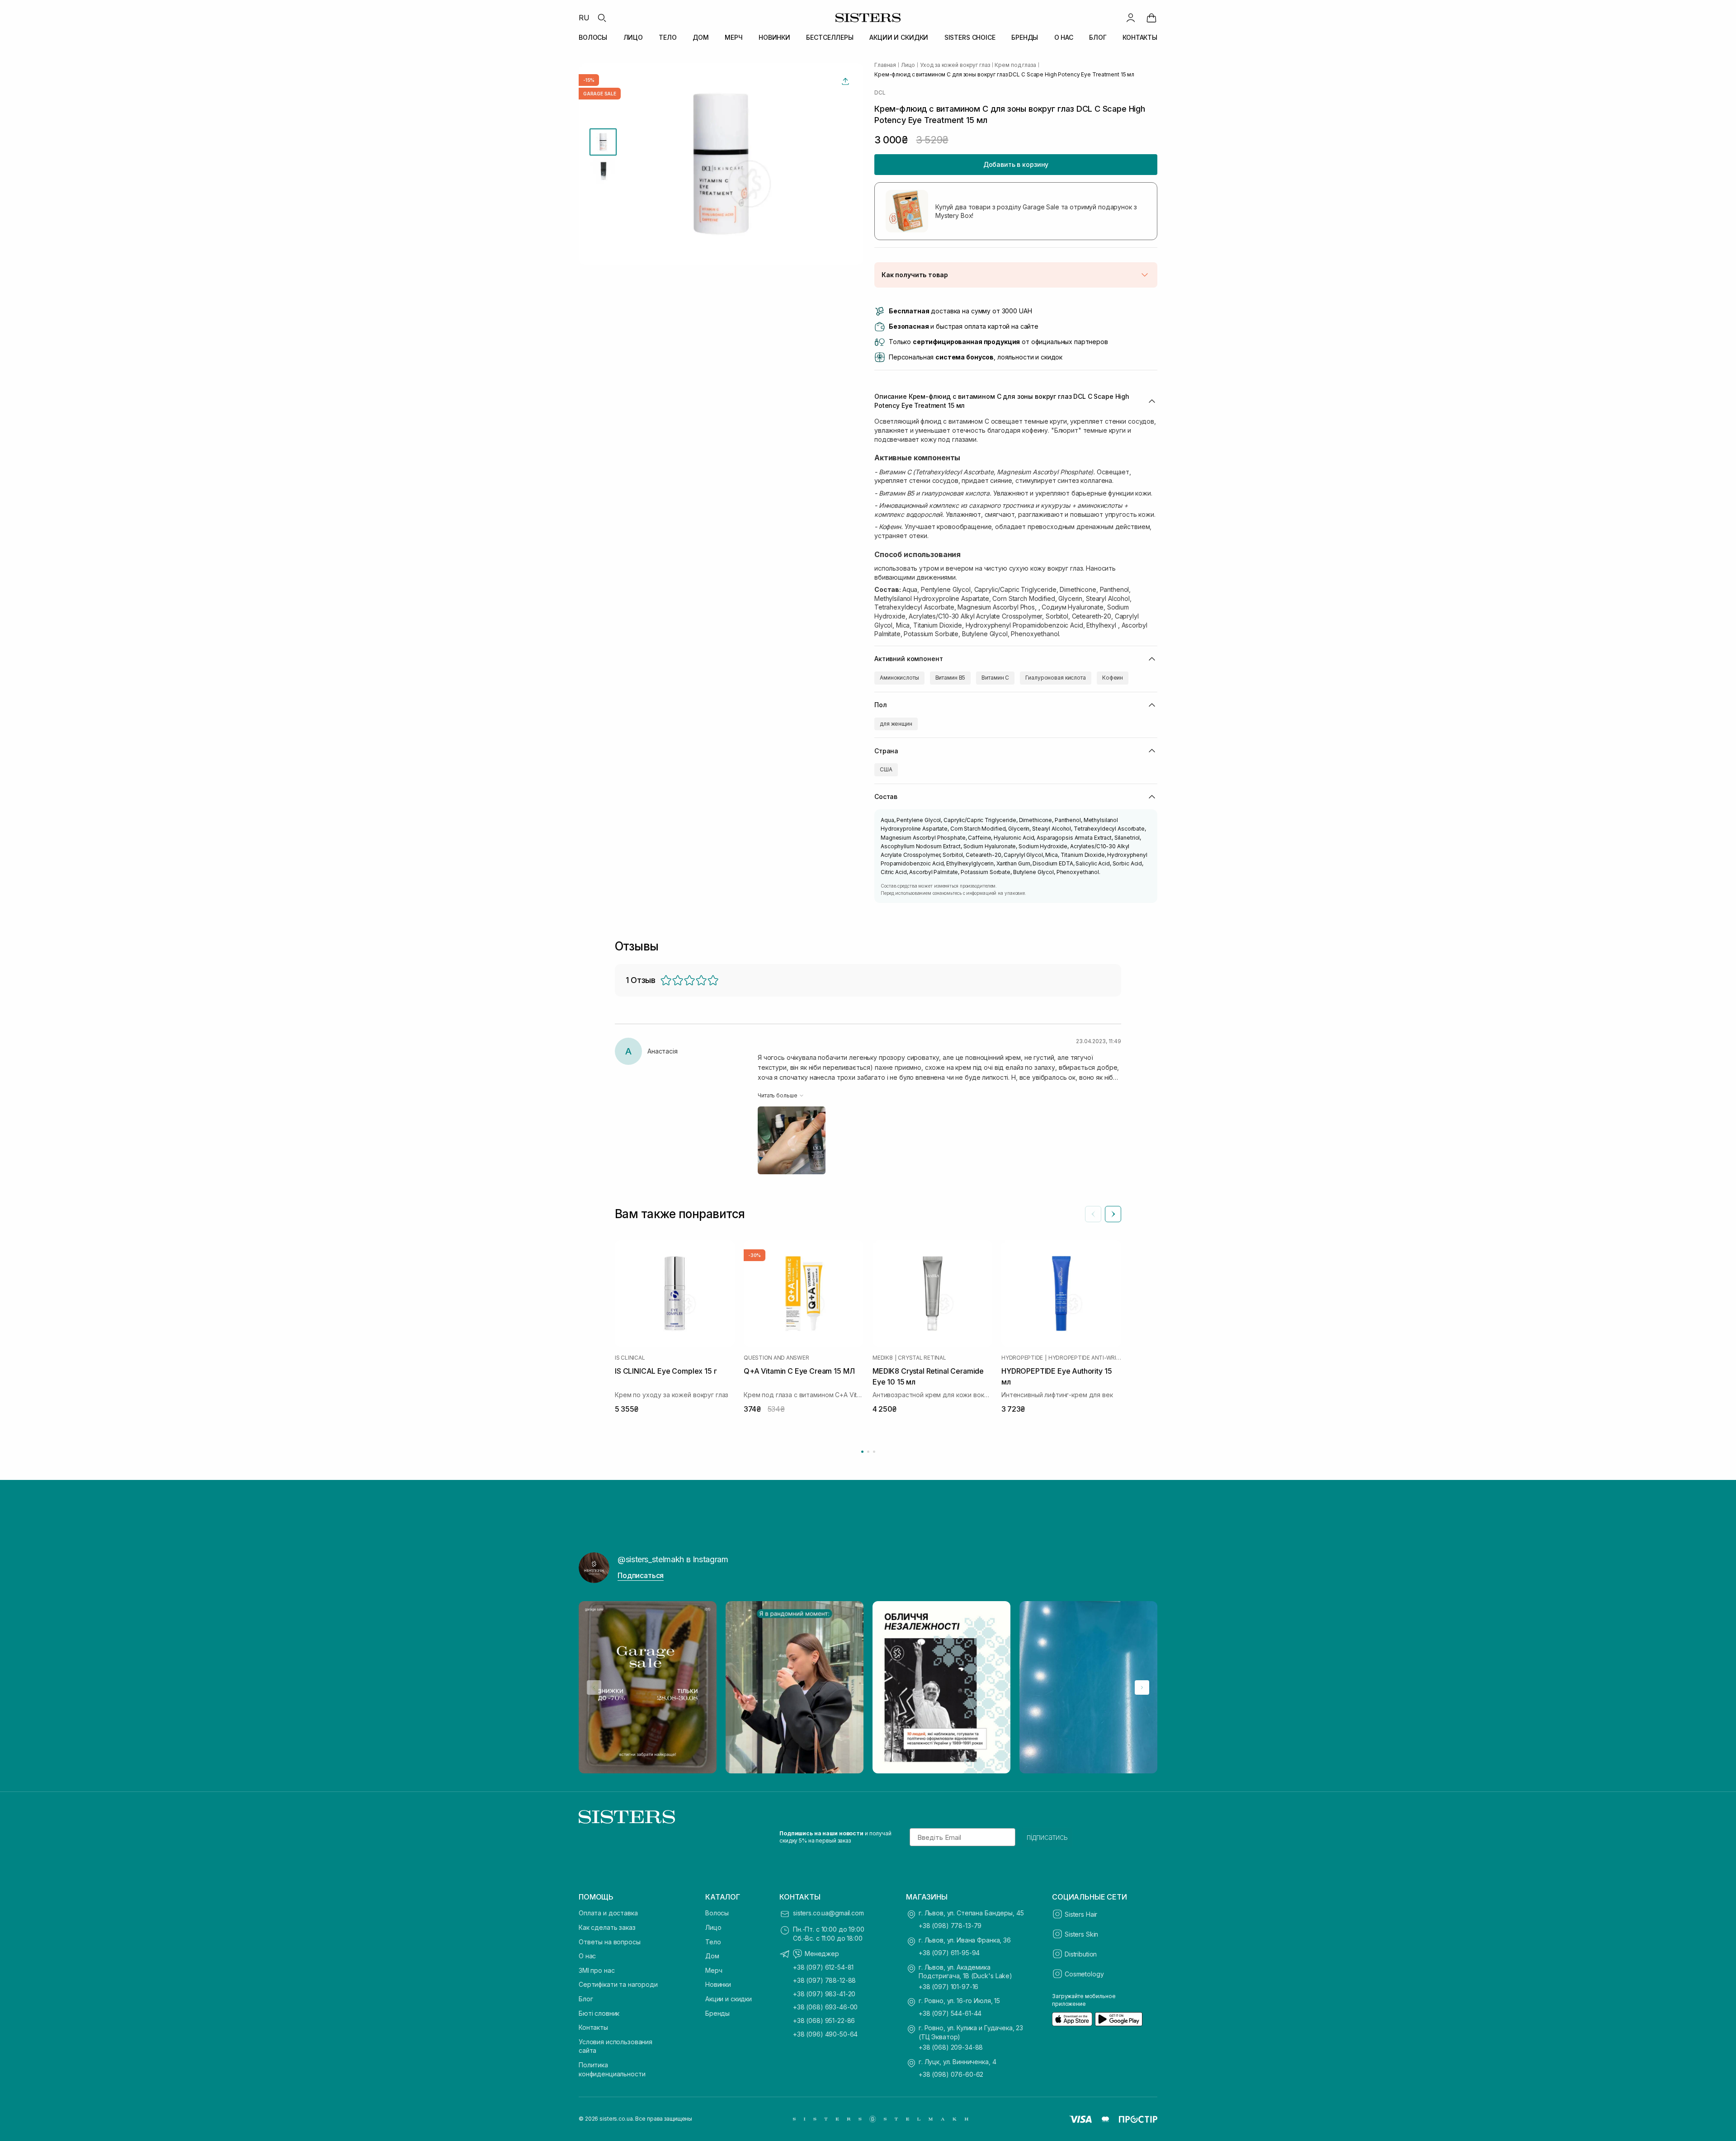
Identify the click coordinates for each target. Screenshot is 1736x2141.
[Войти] (1131, 18)
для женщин (896, 724)
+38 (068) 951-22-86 (824, 2020)
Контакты (593, 2027)
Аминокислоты (899, 678)
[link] (1151, 18)
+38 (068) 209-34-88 (951, 2047)
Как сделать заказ (607, 1927)
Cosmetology (1084, 1974)
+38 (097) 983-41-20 (824, 1994)
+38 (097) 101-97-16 (948, 1987)
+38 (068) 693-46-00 (825, 2007)
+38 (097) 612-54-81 (823, 1967)
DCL (880, 93)
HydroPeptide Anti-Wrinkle (1085, 1358)
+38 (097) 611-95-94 (949, 1953)
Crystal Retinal (922, 1358)
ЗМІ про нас (597, 1970)
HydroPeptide (1022, 1358)
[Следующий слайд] (1113, 1214)
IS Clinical (630, 1358)
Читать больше (777, 1095)
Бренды (717, 2013)
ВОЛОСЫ (593, 37)
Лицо (713, 1927)
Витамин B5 (951, 678)
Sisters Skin (1081, 1934)
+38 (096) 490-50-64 (825, 2034)
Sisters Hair (1081, 1914)
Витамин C (995, 678)
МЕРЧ (734, 37)
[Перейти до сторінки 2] (868, 1452)
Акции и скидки (729, 1999)
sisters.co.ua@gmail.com (828, 1913)
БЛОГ (1098, 37)
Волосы (717, 1913)
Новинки (718, 1984)
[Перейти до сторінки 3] (874, 1452)
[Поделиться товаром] (845, 81)
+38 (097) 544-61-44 (950, 2013)
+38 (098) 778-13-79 (950, 1926)
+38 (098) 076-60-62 (951, 2074)
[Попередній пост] (594, 1687)
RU (584, 18)
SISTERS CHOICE (970, 37)
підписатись (1047, 1837)
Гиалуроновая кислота (1056, 678)
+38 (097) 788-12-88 (824, 1980)
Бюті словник (599, 2013)
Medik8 (883, 1358)
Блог (586, 1999)
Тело (713, 1942)
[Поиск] (602, 18)
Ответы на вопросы (610, 1942)
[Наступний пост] (1142, 1687)
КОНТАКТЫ (1140, 37)
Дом (712, 1956)
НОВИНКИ (774, 37)
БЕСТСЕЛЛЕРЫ (830, 37)
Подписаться (641, 1575)
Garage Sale (600, 94)
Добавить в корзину (1016, 164)
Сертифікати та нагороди (618, 1984)
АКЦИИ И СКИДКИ (899, 37)
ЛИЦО (633, 37)
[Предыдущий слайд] (1093, 1214)
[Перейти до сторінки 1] (862, 1452)
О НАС (1064, 37)
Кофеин (1113, 678)
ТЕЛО (668, 37)
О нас (587, 1956)
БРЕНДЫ (1025, 37)
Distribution (1081, 1954)
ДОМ (701, 37)
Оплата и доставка (608, 1913)
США (886, 769)
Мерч (714, 1970)
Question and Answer (776, 1358)
